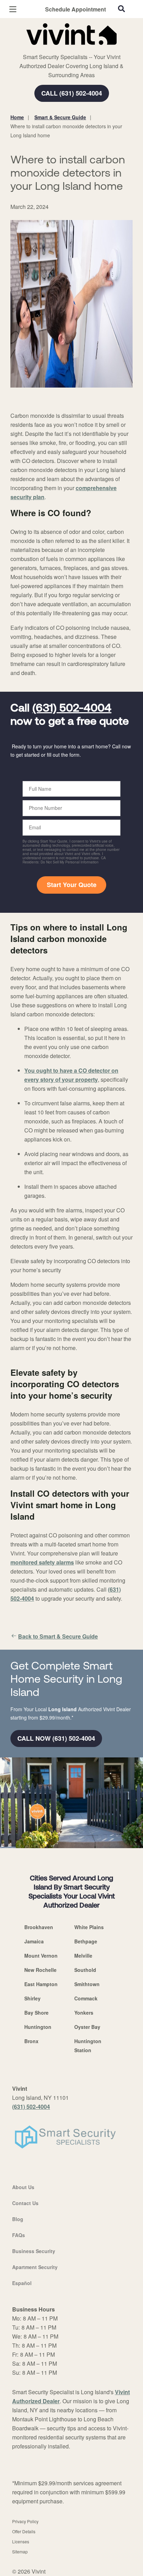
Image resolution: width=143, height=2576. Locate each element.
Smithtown (87, 1984)
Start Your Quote (72, 885)
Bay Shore (36, 2013)
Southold (85, 1970)
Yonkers (84, 2013)
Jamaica (34, 1941)
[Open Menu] (13, 9)
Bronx (31, 2041)
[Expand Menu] (74, 49)
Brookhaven (39, 1927)
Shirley (32, 1998)
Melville (83, 1956)
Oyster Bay (87, 2027)
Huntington (38, 2027)
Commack (86, 1998)
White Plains (89, 1927)
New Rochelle (40, 1970)
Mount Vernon (41, 1956)
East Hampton (41, 1984)
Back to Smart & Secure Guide (58, 1636)
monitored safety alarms (42, 1562)
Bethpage (86, 1941)
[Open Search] (121, 9)
